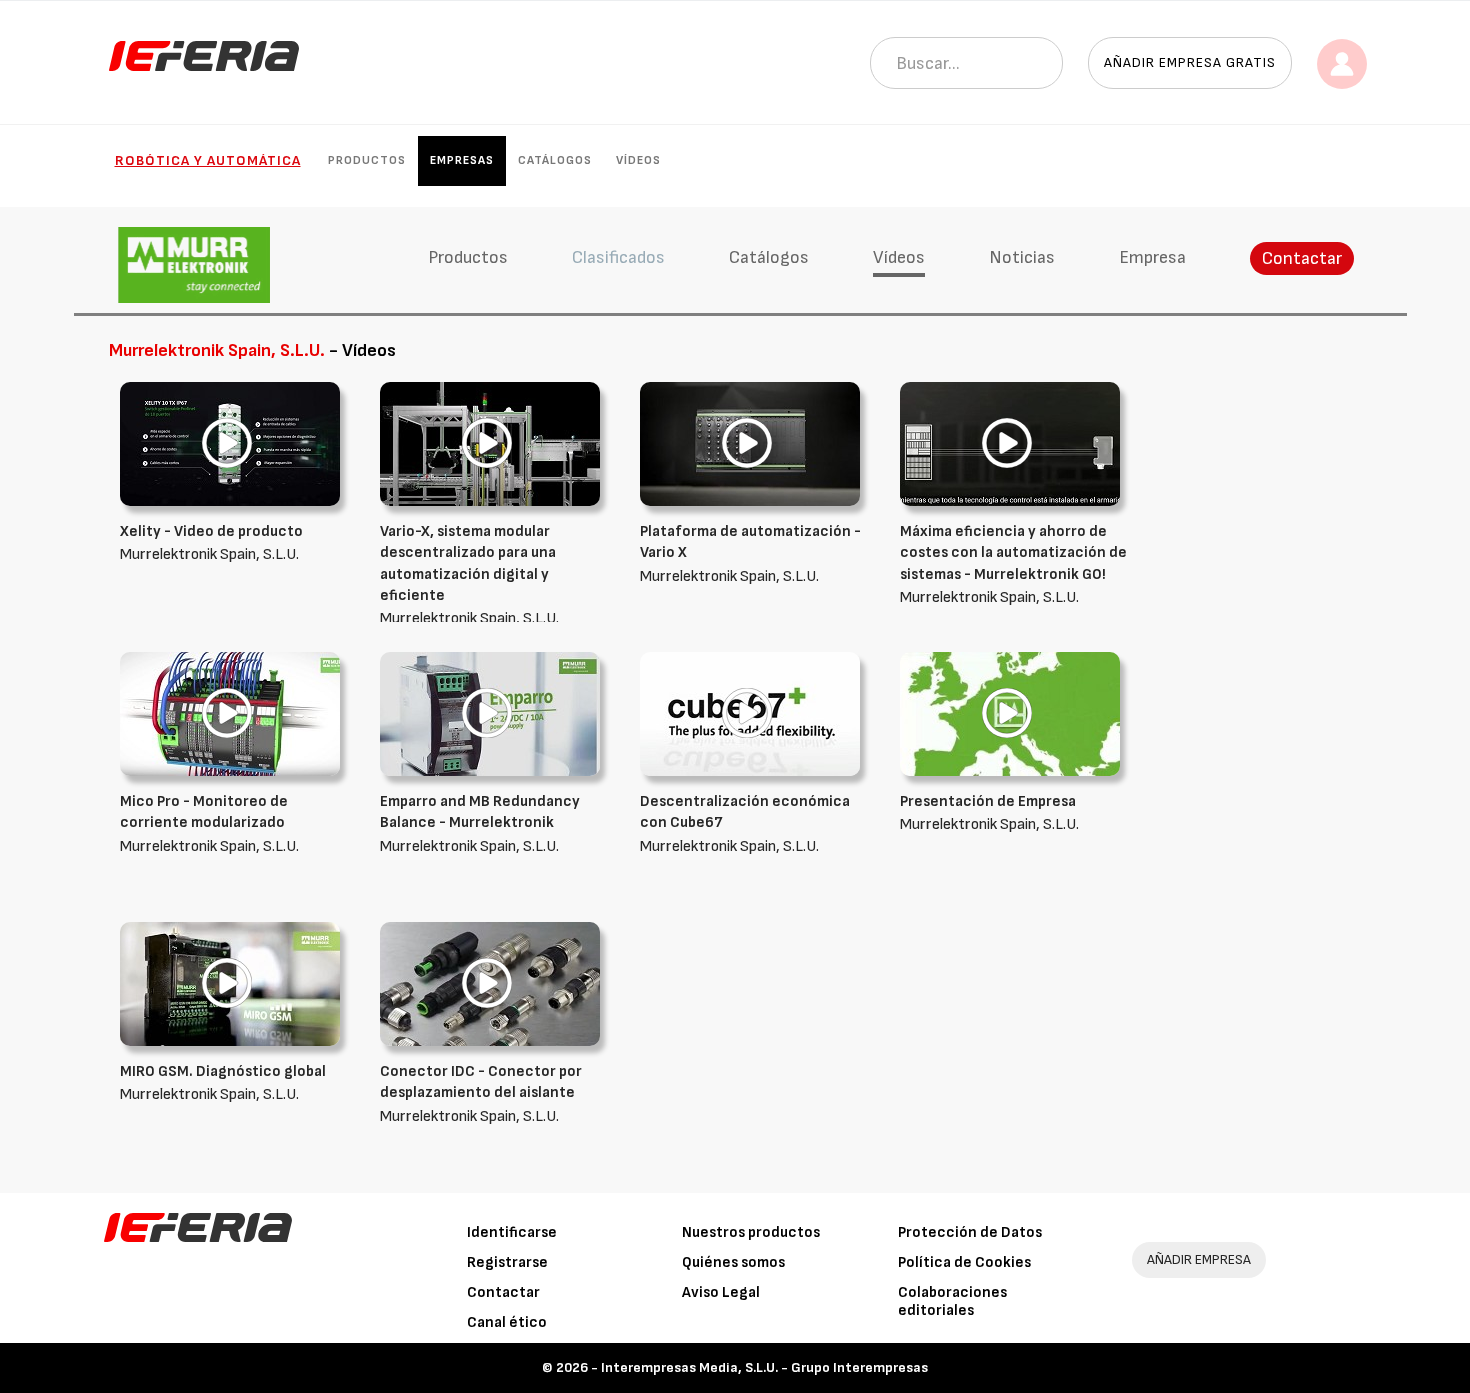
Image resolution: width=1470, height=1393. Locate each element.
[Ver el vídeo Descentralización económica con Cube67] (750, 713)
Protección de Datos (970, 1232)
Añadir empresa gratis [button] (1190, 62)
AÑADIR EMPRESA (1199, 1259)
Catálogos (555, 160)
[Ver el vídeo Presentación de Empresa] (1010, 713)
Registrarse (507, 1262)
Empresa (1152, 257)
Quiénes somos (733, 1262)
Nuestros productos (751, 1232)
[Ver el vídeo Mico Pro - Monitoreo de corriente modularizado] (230, 713)
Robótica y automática (208, 160)
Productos (367, 160)
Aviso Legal (721, 1292)
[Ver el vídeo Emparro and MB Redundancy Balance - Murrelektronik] (490, 713)
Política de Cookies (964, 1262)
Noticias (1022, 257)
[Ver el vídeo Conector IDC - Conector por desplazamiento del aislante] (490, 983)
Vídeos (638, 160)
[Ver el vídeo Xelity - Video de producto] (230, 443)
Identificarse (512, 1232)
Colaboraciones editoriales (952, 1301)
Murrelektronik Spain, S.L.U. (469, 575)
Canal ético (507, 1322)
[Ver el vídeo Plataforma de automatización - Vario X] (750, 443)
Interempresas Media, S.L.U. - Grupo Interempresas (764, 1367)
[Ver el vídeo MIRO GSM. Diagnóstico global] (230, 983)
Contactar (1302, 258)
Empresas (462, 160)
